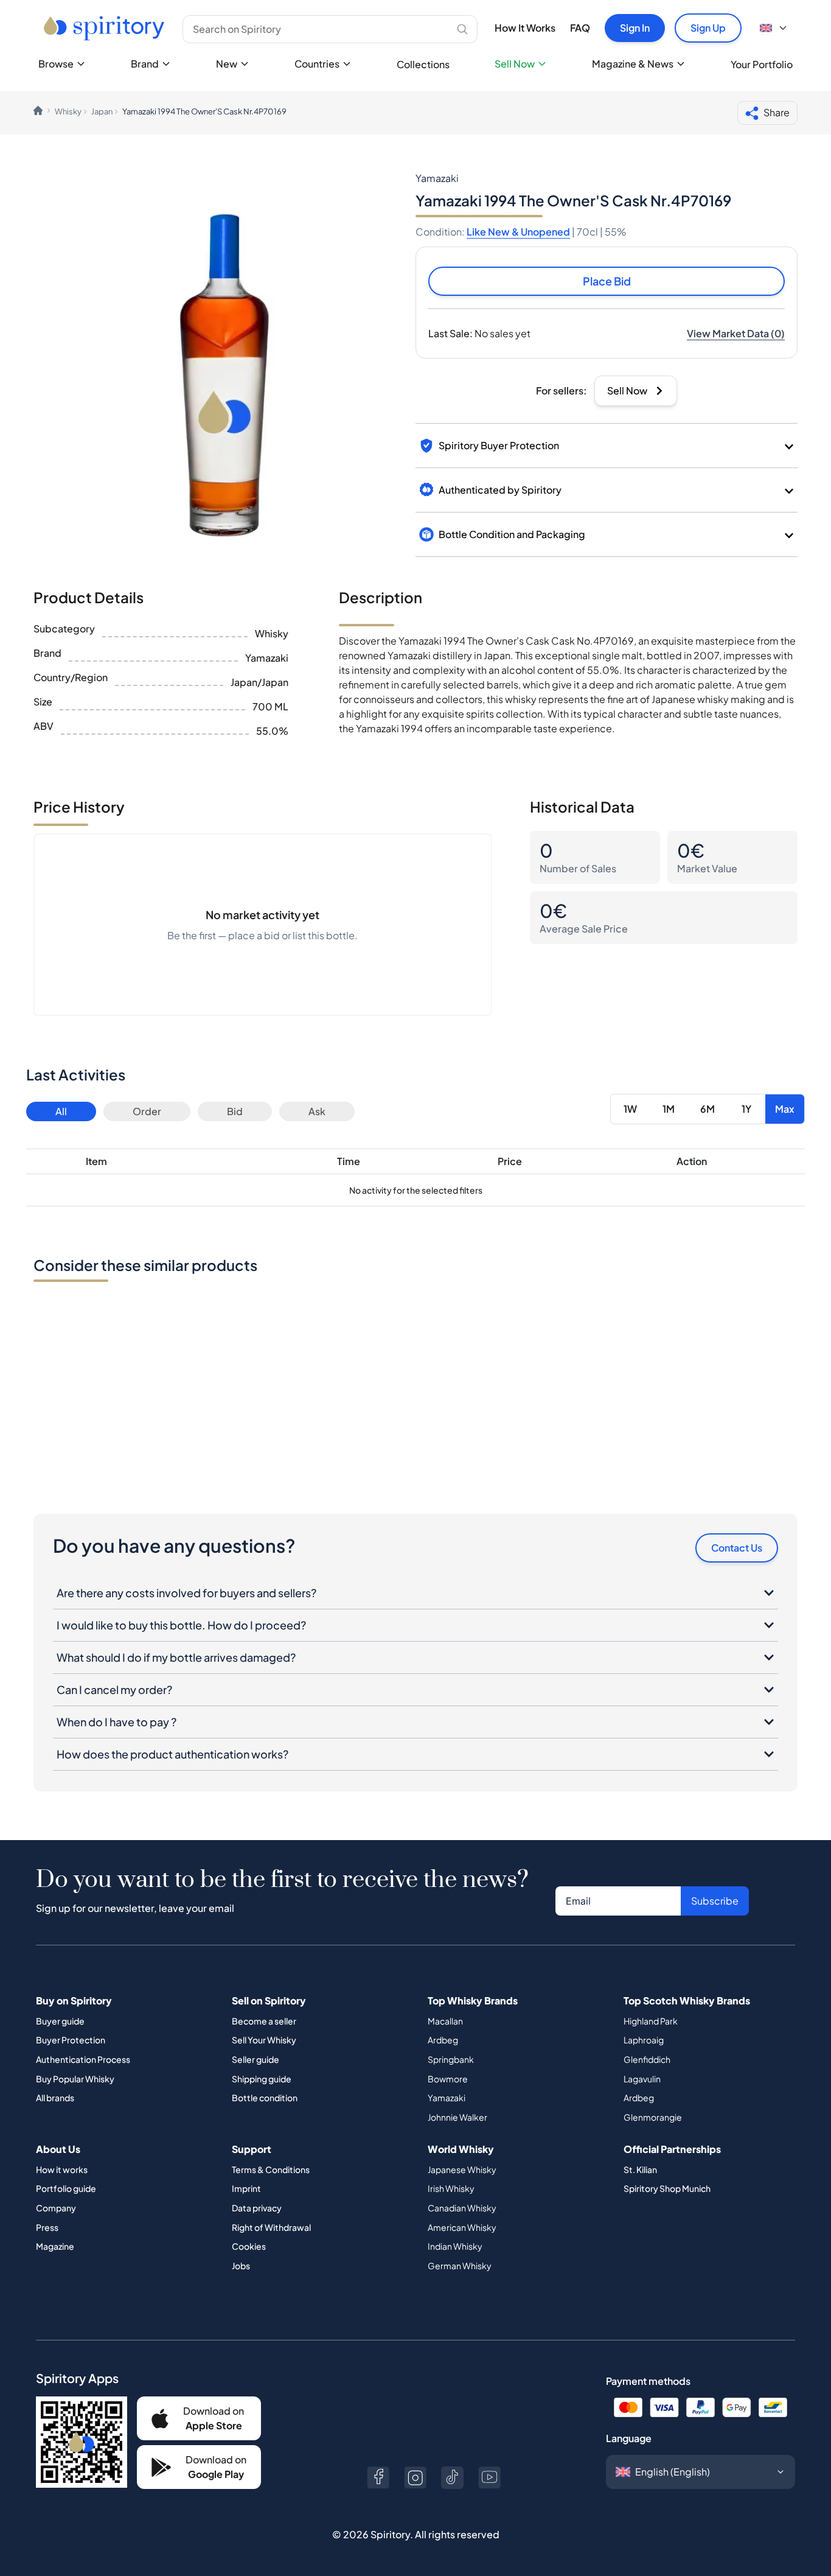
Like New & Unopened (518, 232)
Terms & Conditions (271, 2169)
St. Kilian (640, 2169)
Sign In (635, 28)
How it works (62, 2169)
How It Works (525, 28)
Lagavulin (642, 2079)
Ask (317, 1111)
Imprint (246, 2188)
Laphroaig (644, 2040)
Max (785, 1109)
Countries (317, 64)
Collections (423, 64)
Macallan (445, 2021)
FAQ (580, 28)
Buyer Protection (71, 2040)
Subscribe (715, 1901)
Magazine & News (633, 64)
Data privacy (257, 2208)
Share (777, 112)
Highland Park (651, 2021)
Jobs (241, 2266)
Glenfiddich (647, 2059)
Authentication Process (83, 2059)
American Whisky (462, 2227)
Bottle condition (265, 2098)
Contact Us (737, 1548)
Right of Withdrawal (271, 2227)
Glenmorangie (653, 2117)
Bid (235, 1111)
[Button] (378, 2478)
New (227, 64)
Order (147, 1111)
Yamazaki (447, 2098)
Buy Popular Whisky (75, 2079)
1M (669, 1109)
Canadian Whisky (462, 2208)
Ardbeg (443, 2040)
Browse (56, 64)
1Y (746, 1109)
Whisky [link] (68, 111)
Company (56, 2208)
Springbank (451, 2059)
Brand (145, 64)
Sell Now (515, 64)
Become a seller (264, 2021)
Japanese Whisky (462, 2169)
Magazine (55, 2246)
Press (47, 2227)
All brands (55, 2098)
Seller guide (256, 2059)
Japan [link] (102, 111)
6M (708, 1109)
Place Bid (607, 281)
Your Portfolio (762, 64)
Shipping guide (262, 2079)
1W (630, 1109)
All (61, 1111)
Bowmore (448, 2079)
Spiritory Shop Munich (667, 2188)
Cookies (249, 2246)
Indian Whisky (455, 2246)
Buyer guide (60, 2021)
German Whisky (460, 2266)
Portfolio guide (66, 2188)
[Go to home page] (106, 28)
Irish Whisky (451, 2188)
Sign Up (708, 28)
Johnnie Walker (457, 2117)
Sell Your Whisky (264, 2040)
